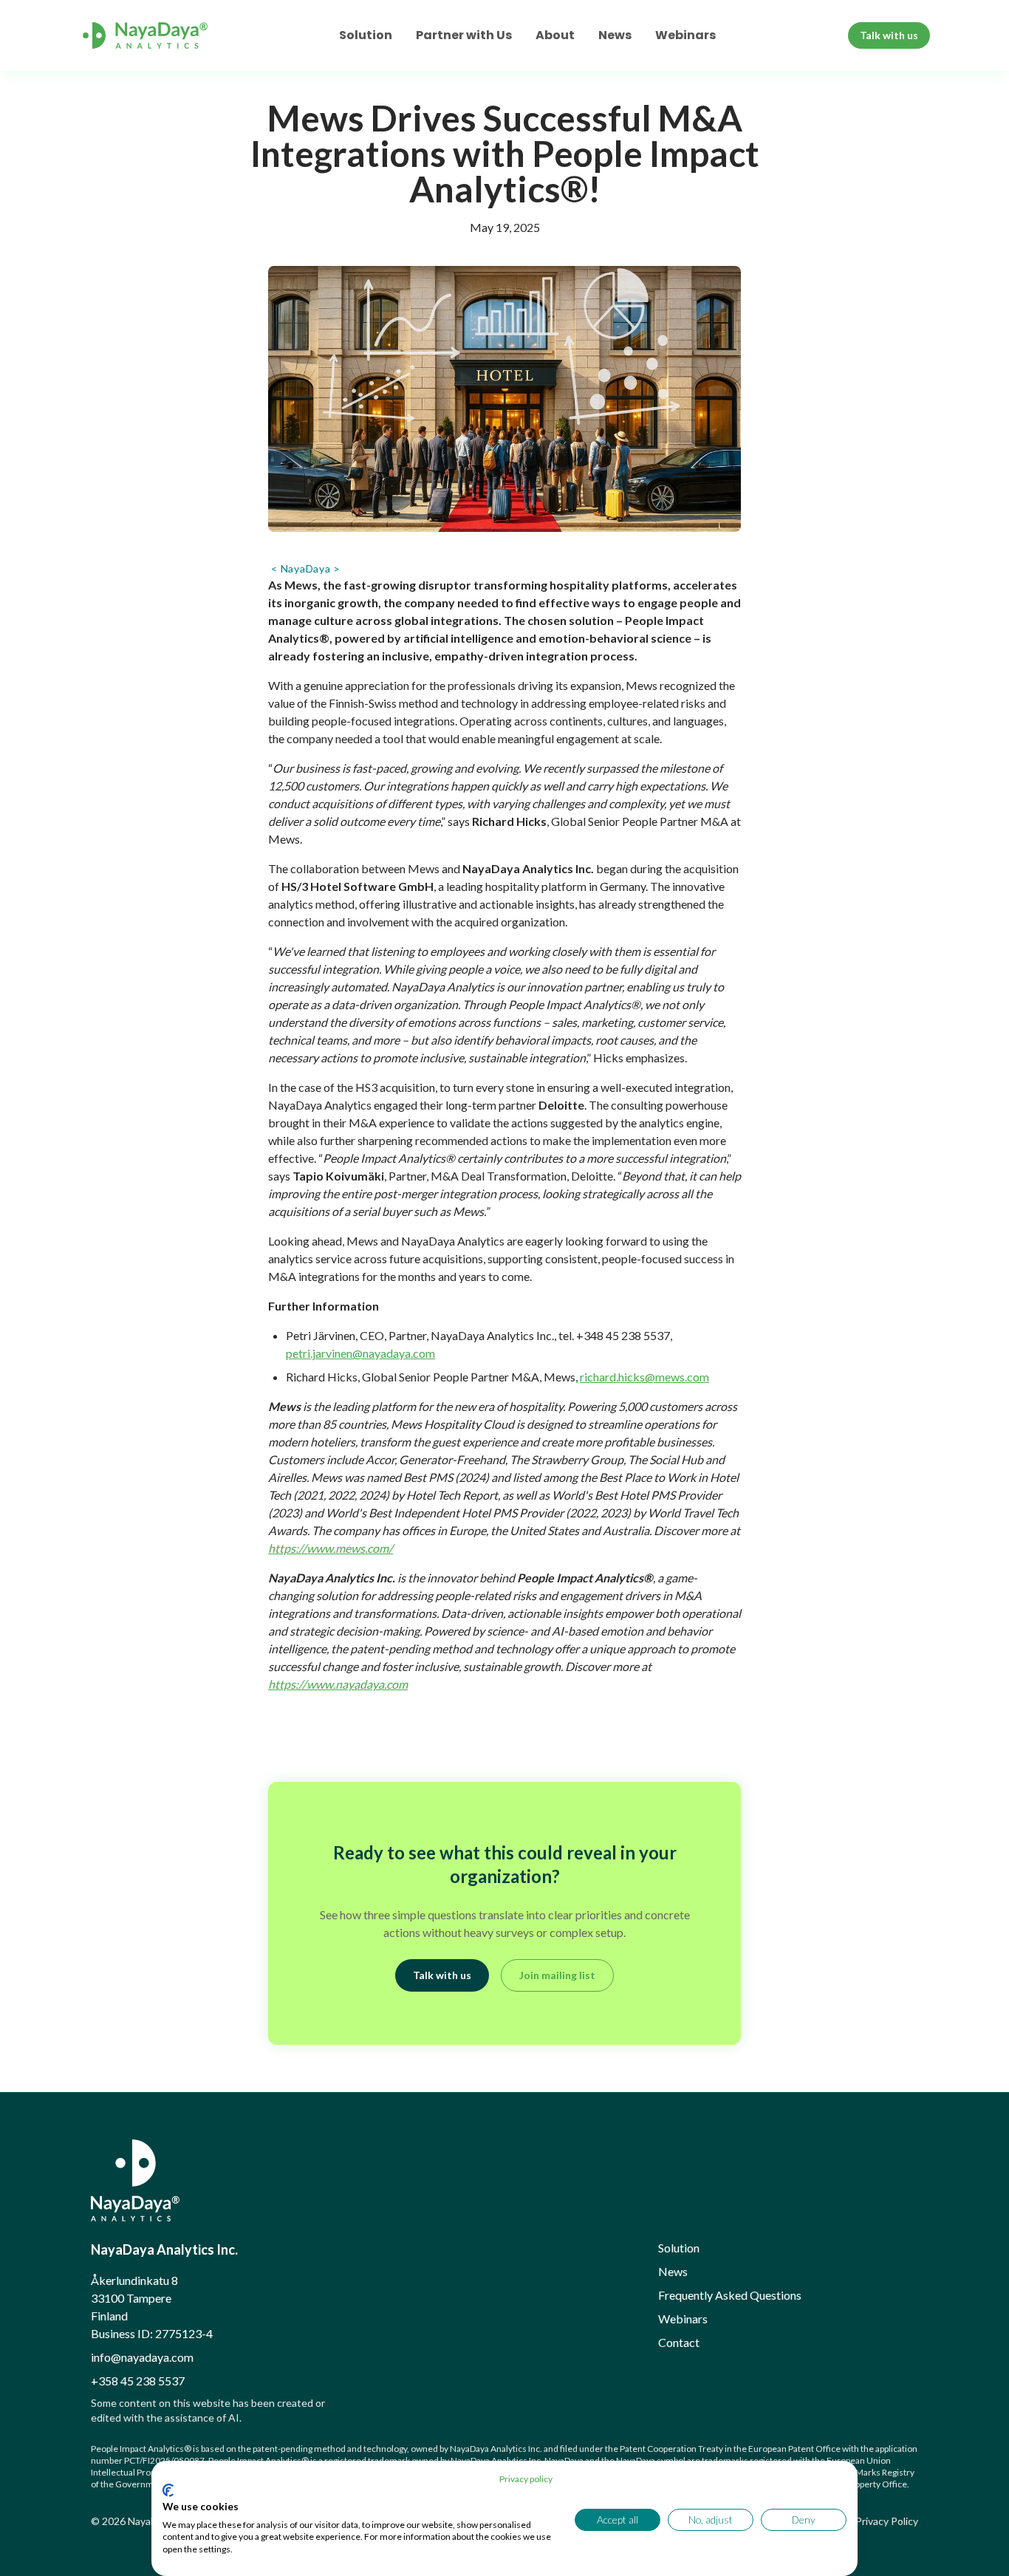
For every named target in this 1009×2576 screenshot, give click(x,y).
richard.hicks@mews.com (644, 1377)
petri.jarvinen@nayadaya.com (360, 1353)
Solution (366, 35)
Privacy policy (526, 2479)
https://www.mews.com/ (331, 1548)
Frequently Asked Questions (730, 2295)
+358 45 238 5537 (138, 2381)
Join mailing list (557, 1975)
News (615, 35)
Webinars (685, 35)
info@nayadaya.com (142, 2357)
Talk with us (889, 35)
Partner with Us (464, 35)
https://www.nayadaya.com (338, 1684)
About (555, 35)
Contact (679, 2342)
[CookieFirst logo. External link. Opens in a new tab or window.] (168, 2490)
